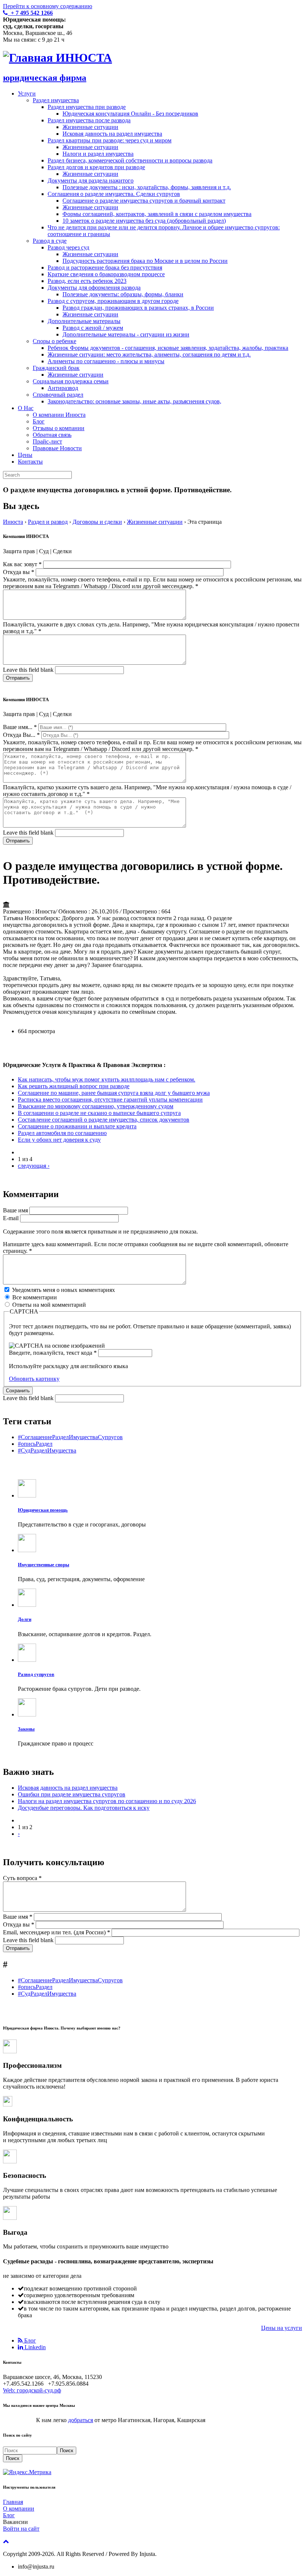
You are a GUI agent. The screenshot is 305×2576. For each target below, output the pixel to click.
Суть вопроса (22, 1878)
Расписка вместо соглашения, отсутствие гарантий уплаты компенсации (110, 1100)
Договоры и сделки (97, 522)
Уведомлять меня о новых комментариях (63, 1290)
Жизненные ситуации (90, 127)
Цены (25, 455)
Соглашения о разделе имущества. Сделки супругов (114, 194)
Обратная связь (52, 435)
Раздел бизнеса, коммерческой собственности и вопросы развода (130, 160)
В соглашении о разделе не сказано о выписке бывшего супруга (99, 1113)
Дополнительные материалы (84, 321)
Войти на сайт (21, 2529)
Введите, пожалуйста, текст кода (53, 1353)
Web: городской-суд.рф (32, 2390)
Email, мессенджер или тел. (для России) (57, 1932)
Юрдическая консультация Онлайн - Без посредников (130, 114)
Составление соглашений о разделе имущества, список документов (104, 1120)
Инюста (13, 522)
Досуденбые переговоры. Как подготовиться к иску (84, 1808)
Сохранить (18, 1391)
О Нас (26, 408)
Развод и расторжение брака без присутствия (105, 267)
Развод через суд (68, 247)
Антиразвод (63, 388)
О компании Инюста (59, 415)
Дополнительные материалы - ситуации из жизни (126, 334)
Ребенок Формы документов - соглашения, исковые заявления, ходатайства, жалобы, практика (168, 348)
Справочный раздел (58, 395)
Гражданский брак (56, 368)
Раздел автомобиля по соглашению (62, 1133)
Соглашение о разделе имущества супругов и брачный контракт (144, 201)
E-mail (12, 1218)
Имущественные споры (44, 1565)
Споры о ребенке (54, 341)
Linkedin (34, 2347)
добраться (81, 2420)
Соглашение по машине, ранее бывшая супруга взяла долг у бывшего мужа (114, 1093)
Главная (13, 2502)
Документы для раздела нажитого (91, 180)
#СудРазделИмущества (47, 1450)
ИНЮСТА (84, 58)
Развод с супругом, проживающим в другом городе (113, 301)
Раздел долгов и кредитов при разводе (96, 167)
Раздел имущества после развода (89, 120)
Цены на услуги (282, 2328)
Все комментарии (35, 1297)
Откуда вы (19, 572)
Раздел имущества (56, 100)
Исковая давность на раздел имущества (112, 134)
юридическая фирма (45, 78)
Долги (25, 1619)
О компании (19, 2509)
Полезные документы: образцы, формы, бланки (123, 294)
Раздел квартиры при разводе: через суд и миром (110, 140)
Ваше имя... (20, 727)
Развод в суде (50, 241)
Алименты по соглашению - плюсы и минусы (106, 361)
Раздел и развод (48, 522)
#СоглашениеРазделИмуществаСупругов (70, 1437)
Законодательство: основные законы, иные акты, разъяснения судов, (134, 401)
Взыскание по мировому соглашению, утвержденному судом (96, 1106)
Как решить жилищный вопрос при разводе (74, 1086)
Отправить (18, 678)
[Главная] (29, 58)
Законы (26, 1729)
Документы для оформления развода (94, 288)
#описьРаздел (35, 1444)
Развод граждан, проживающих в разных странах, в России (138, 308)
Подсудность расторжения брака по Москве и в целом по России (145, 261)
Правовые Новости (57, 448)
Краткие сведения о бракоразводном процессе (106, 274)
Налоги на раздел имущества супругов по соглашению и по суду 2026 (107, 1801)
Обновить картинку (34, 1379)
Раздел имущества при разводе (87, 107)
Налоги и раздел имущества (98, 154)
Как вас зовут (22, 564)
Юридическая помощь (43, 1510)
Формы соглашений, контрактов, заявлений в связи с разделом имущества (157, 214)
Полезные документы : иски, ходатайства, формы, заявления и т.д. (147, 187)
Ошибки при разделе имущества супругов (72, 1794)
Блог (39, 421)
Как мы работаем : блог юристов (57, 2328)
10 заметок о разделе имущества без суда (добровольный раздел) (144, 221)
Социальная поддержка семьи (71, 381)
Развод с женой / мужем (93, 328)
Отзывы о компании (59, 428)
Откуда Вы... (21, 735)
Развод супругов (36, 1674)
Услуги (27, 94)
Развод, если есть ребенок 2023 (87, 281)
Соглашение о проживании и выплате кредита (77, 1126)
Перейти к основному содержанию (48, 6)
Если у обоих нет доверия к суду (59, 1140)
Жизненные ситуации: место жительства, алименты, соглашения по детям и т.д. (149, 354)
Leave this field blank (29, 670)
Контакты (30, 462)
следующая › (34, 1166)
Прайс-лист (47, 441)
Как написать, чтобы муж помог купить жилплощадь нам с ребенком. (107, 1079)
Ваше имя (16, 1210)
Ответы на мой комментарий (49, 1305)
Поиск (67, 2451)
